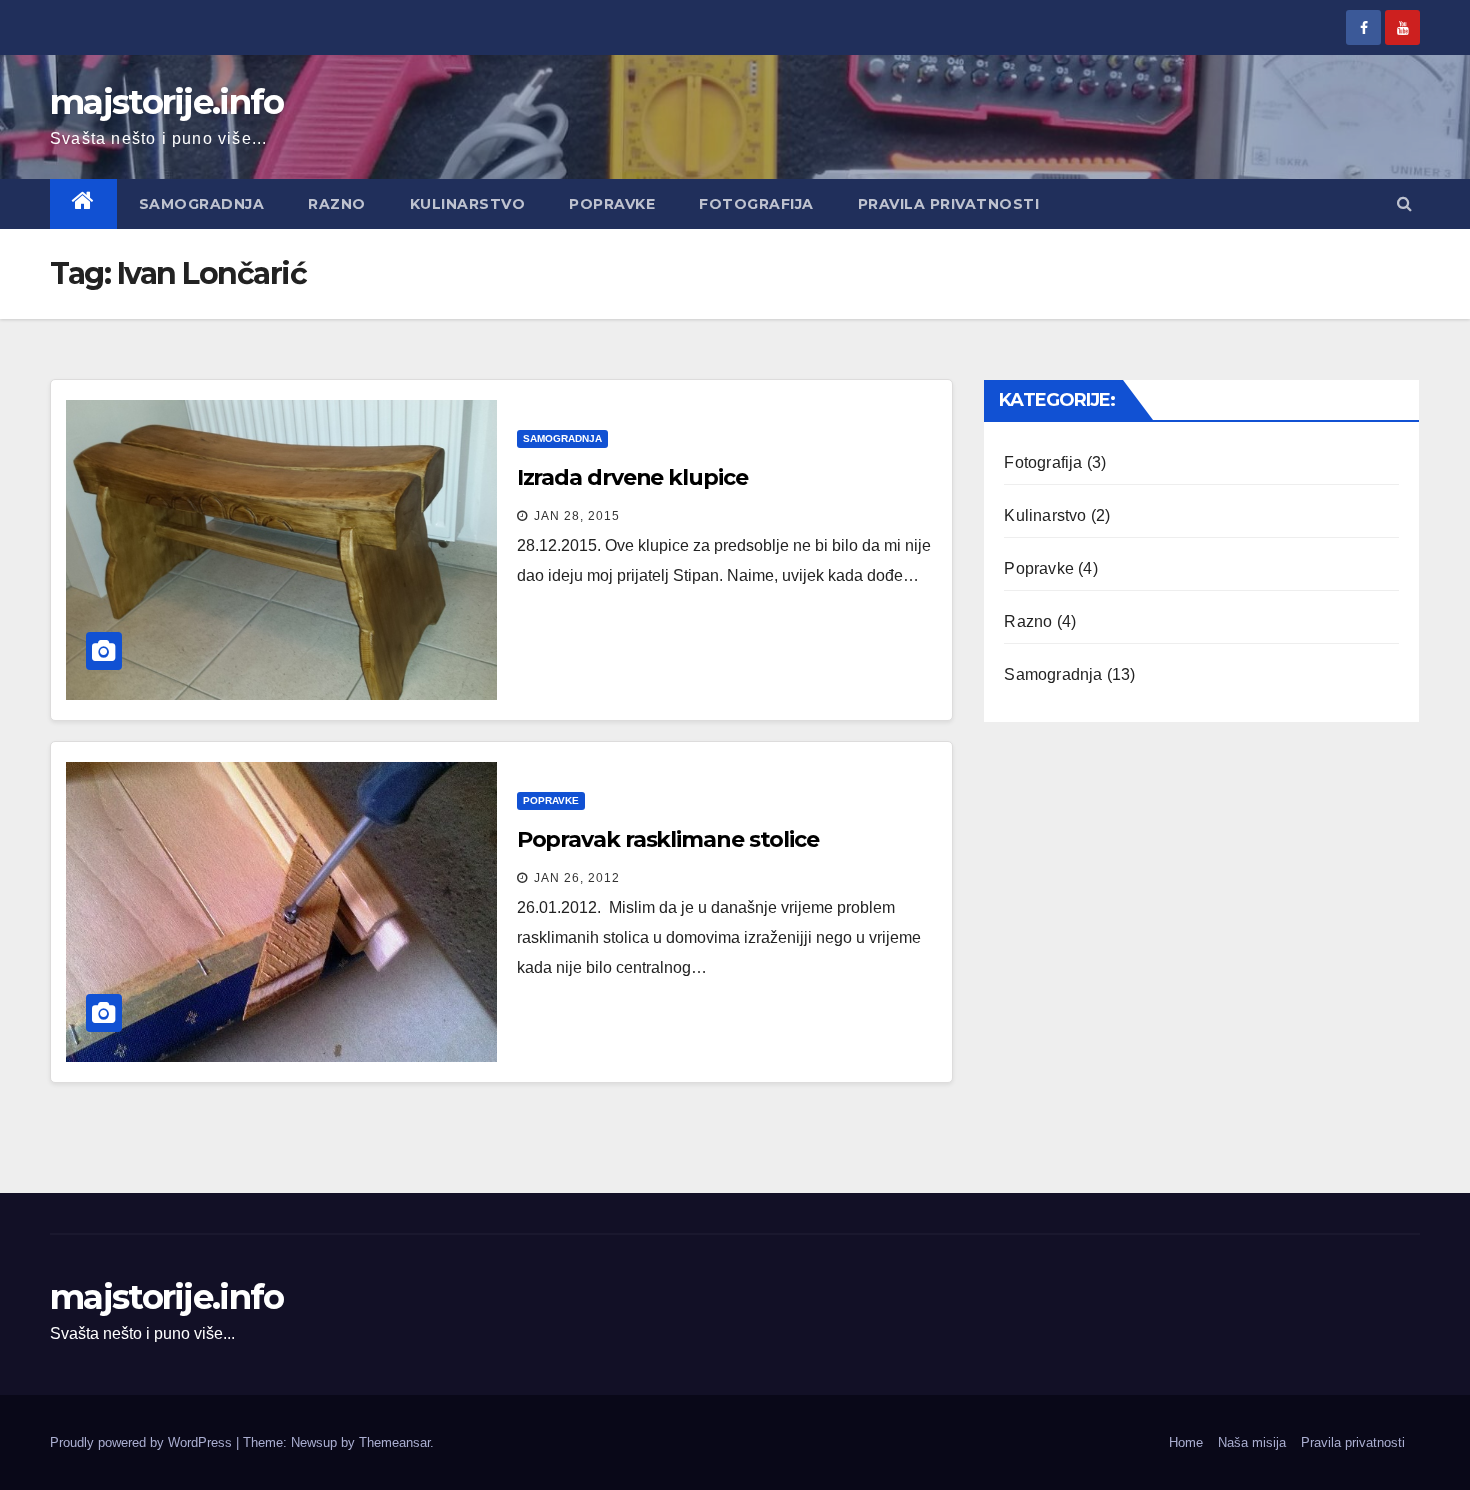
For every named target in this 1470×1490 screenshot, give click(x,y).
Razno (337, 204)
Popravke (612, 204)
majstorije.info (167, 102)
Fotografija (756, 204)
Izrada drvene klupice (632, 477)
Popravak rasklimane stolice (668, 839)
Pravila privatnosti (949, 204)
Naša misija (1252, 1442)
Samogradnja (202, 204)
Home (1186, 1442)
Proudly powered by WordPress (143, 1442)
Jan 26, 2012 (577, 878)
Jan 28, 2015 (577, 516)
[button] (1404, 203)
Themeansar (394, 1442)
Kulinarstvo (468, 204)
